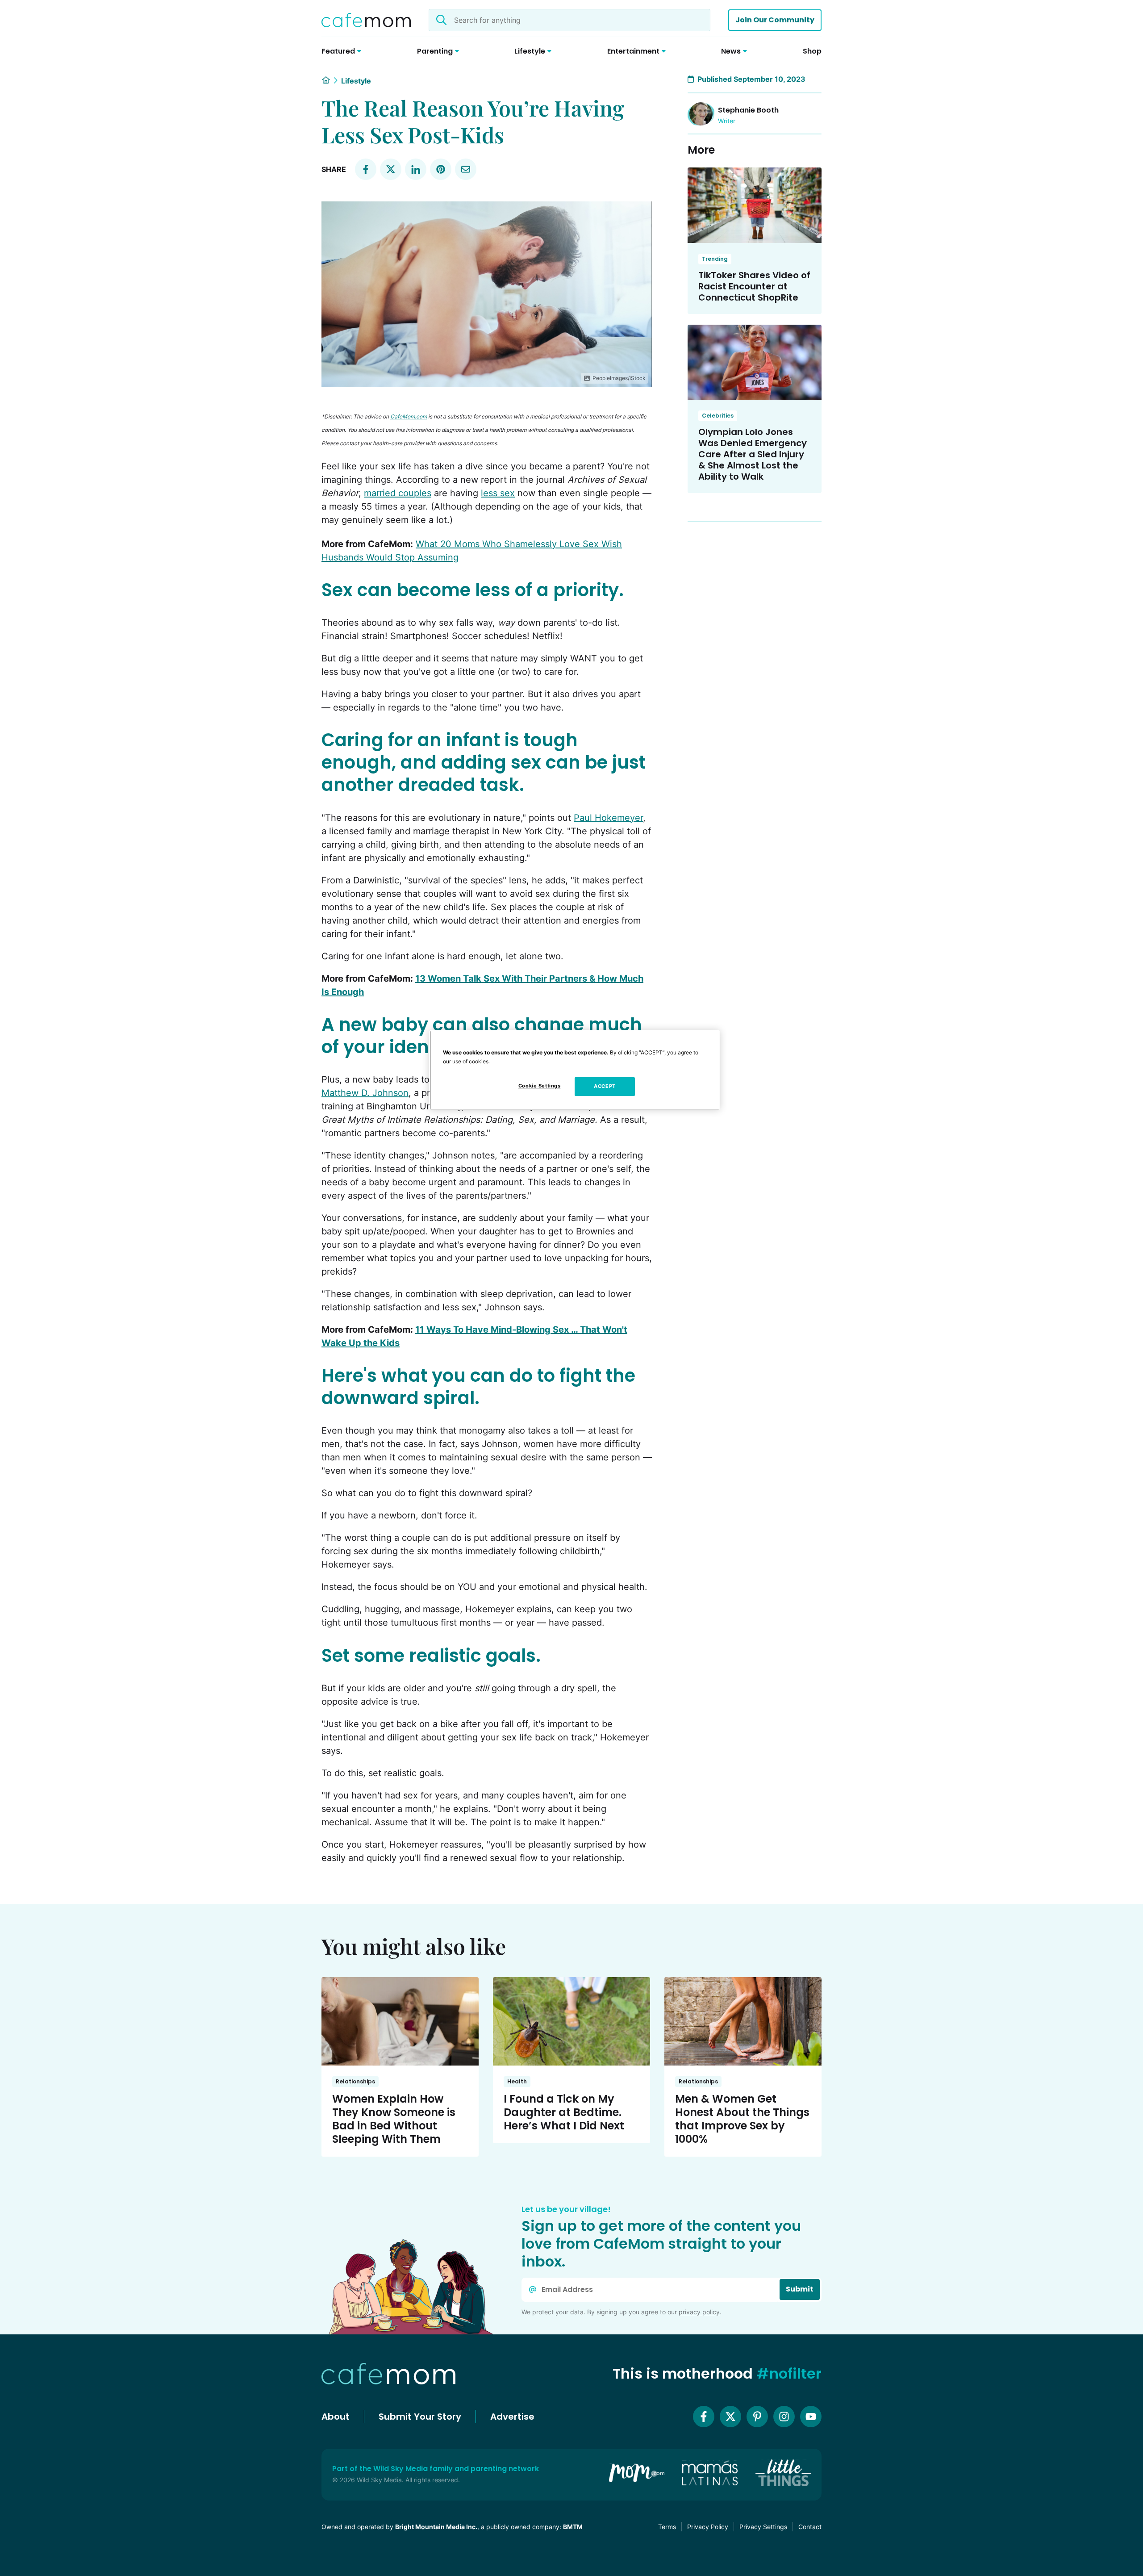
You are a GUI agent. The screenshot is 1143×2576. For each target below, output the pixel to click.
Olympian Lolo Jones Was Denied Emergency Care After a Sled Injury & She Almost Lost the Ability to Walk (753, 454)
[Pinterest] (757, 2417)
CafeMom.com (409, 416)
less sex (498, 493)
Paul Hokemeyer (608, 818)
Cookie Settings (540, 1086)
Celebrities (718, 416)
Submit (800, 2289)
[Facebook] (704, 2417)
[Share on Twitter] (391, 169)
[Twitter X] (730, 2417)
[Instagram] (784, 2417)
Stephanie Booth (748, 110)
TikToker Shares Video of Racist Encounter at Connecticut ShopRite (754, 286)
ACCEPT (605, 1086)
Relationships (355, 2081)
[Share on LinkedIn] (416, 169)
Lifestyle (356, 81)
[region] (575, 1070)
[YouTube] (811, 2417)
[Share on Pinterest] (441, 169)
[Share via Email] (466, 169)
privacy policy (699, 2312)
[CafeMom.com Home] (366, 20)
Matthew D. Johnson (365, 1093)
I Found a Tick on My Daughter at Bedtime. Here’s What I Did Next (564, 2112)
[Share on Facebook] (366, 169)
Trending (715, 259)
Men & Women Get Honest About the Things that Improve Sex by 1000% (742, 2119)
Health (517, 2081)
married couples (398, 493)
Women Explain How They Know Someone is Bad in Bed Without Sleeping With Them (394, 2119)
